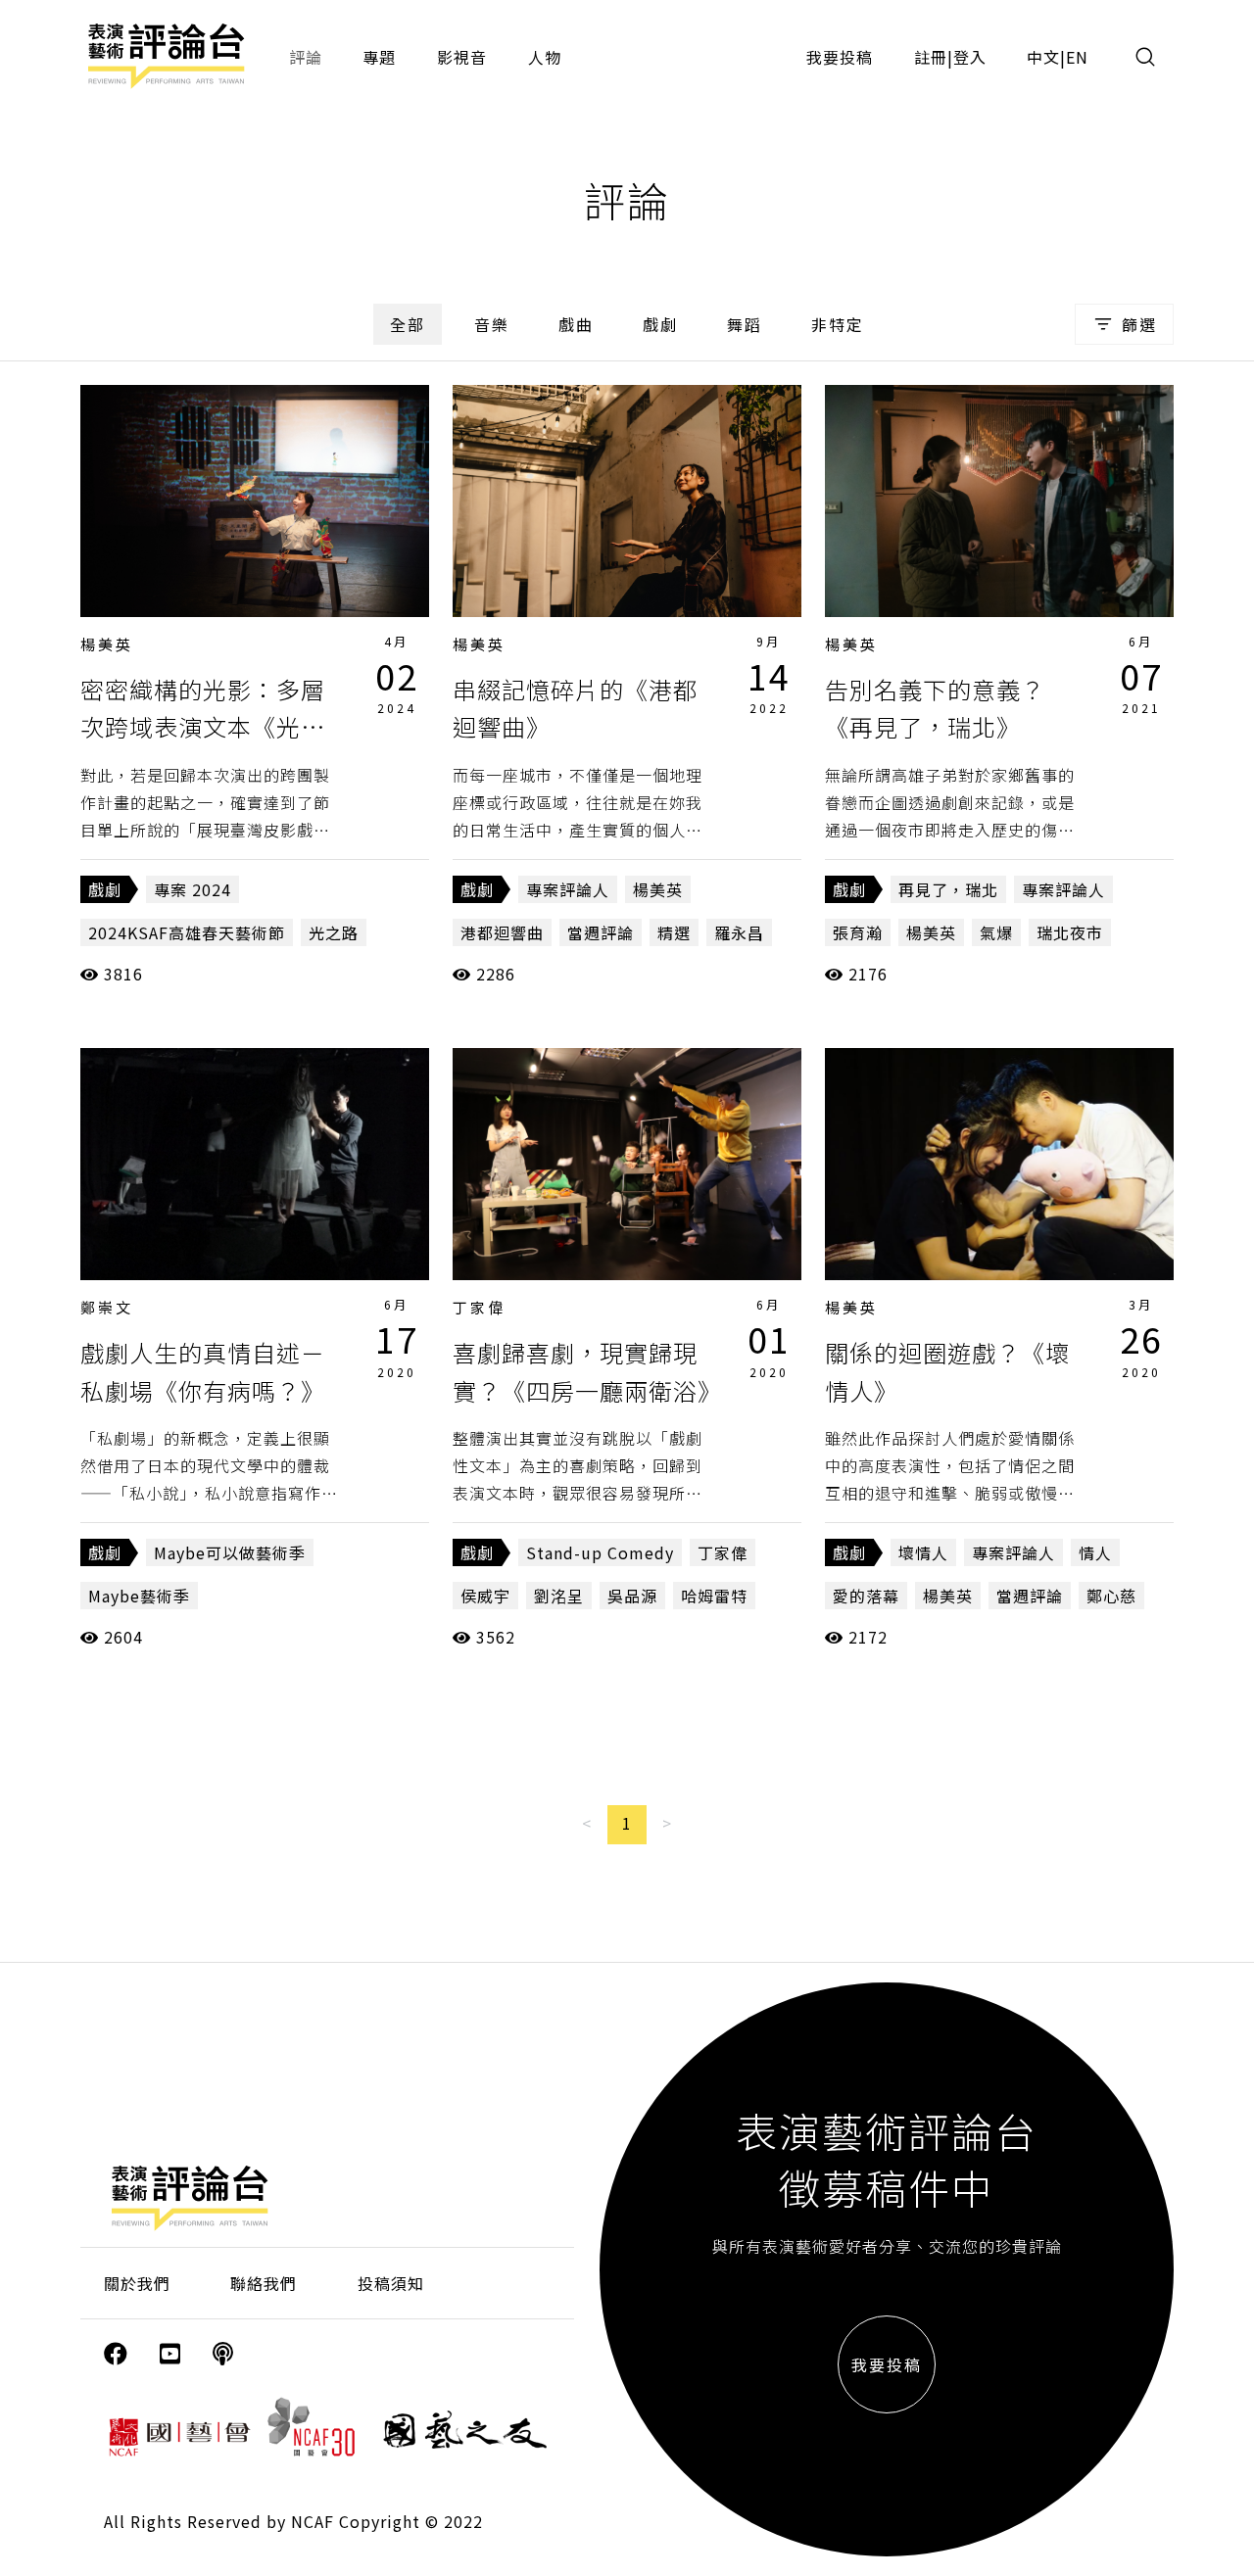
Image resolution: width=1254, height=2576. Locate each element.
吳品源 (632, 1596)
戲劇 (660, 324)
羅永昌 (739, 932)
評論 (306, 57)
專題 (379, 57)
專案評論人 (568, 889)
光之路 (334, 932)
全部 (408, 324)
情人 (1095, 1552)
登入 (970, 57)
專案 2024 (193, 889)
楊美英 (107, 644)
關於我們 (137, 2283)
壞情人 (923, 1552)
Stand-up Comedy (600, 1552)
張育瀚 (858, 932)
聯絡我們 (264, 2283)
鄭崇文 (107, 1307)
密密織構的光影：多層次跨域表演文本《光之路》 (203, 727)
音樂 (492, 324)
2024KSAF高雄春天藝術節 (187, 932)
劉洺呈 (559, 1596)
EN (1077, 57)
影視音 (462, 57)
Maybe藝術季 (139, 1596)
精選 (674, 932)
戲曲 (576, 324)
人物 (545, 57)
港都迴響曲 (502, 932)
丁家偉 (479, 1307)
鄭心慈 (1111, 1596)
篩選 (1139, 324)
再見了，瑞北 (948, 889)
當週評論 (601, 932)
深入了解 (255, 501)
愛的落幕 (866, 1596)
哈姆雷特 (714, 1596)
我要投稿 (840, 57)
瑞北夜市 (1070, 932)
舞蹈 (745, 324)
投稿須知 (391, 2283)
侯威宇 (485, 1596)
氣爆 (996, 932)
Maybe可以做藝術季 (230, 1552)
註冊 (931, 57)
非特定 (838, 324)
